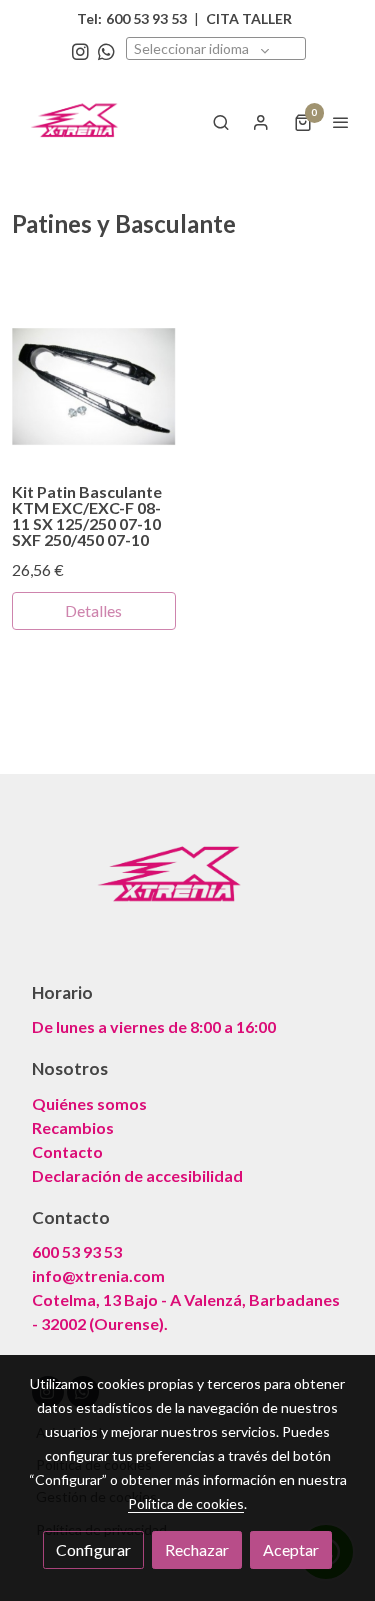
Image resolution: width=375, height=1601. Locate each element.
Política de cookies (186, 1503)
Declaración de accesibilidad (137, 1175)
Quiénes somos (89, 1103)
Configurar (93, 1549)
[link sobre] (187, 888)
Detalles (93, 610)
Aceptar (291, 1549)
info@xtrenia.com (98, 1275)
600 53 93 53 (77, 1251)
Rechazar (197, 1549)
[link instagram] (80, 50)
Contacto (67, 1151)
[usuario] (261, 122)
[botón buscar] (221, 122)
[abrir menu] (341, 122)
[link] (80, 122)
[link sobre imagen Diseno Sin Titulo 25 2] (94, 387)
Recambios (73, 1127)
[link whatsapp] (106, 50)
